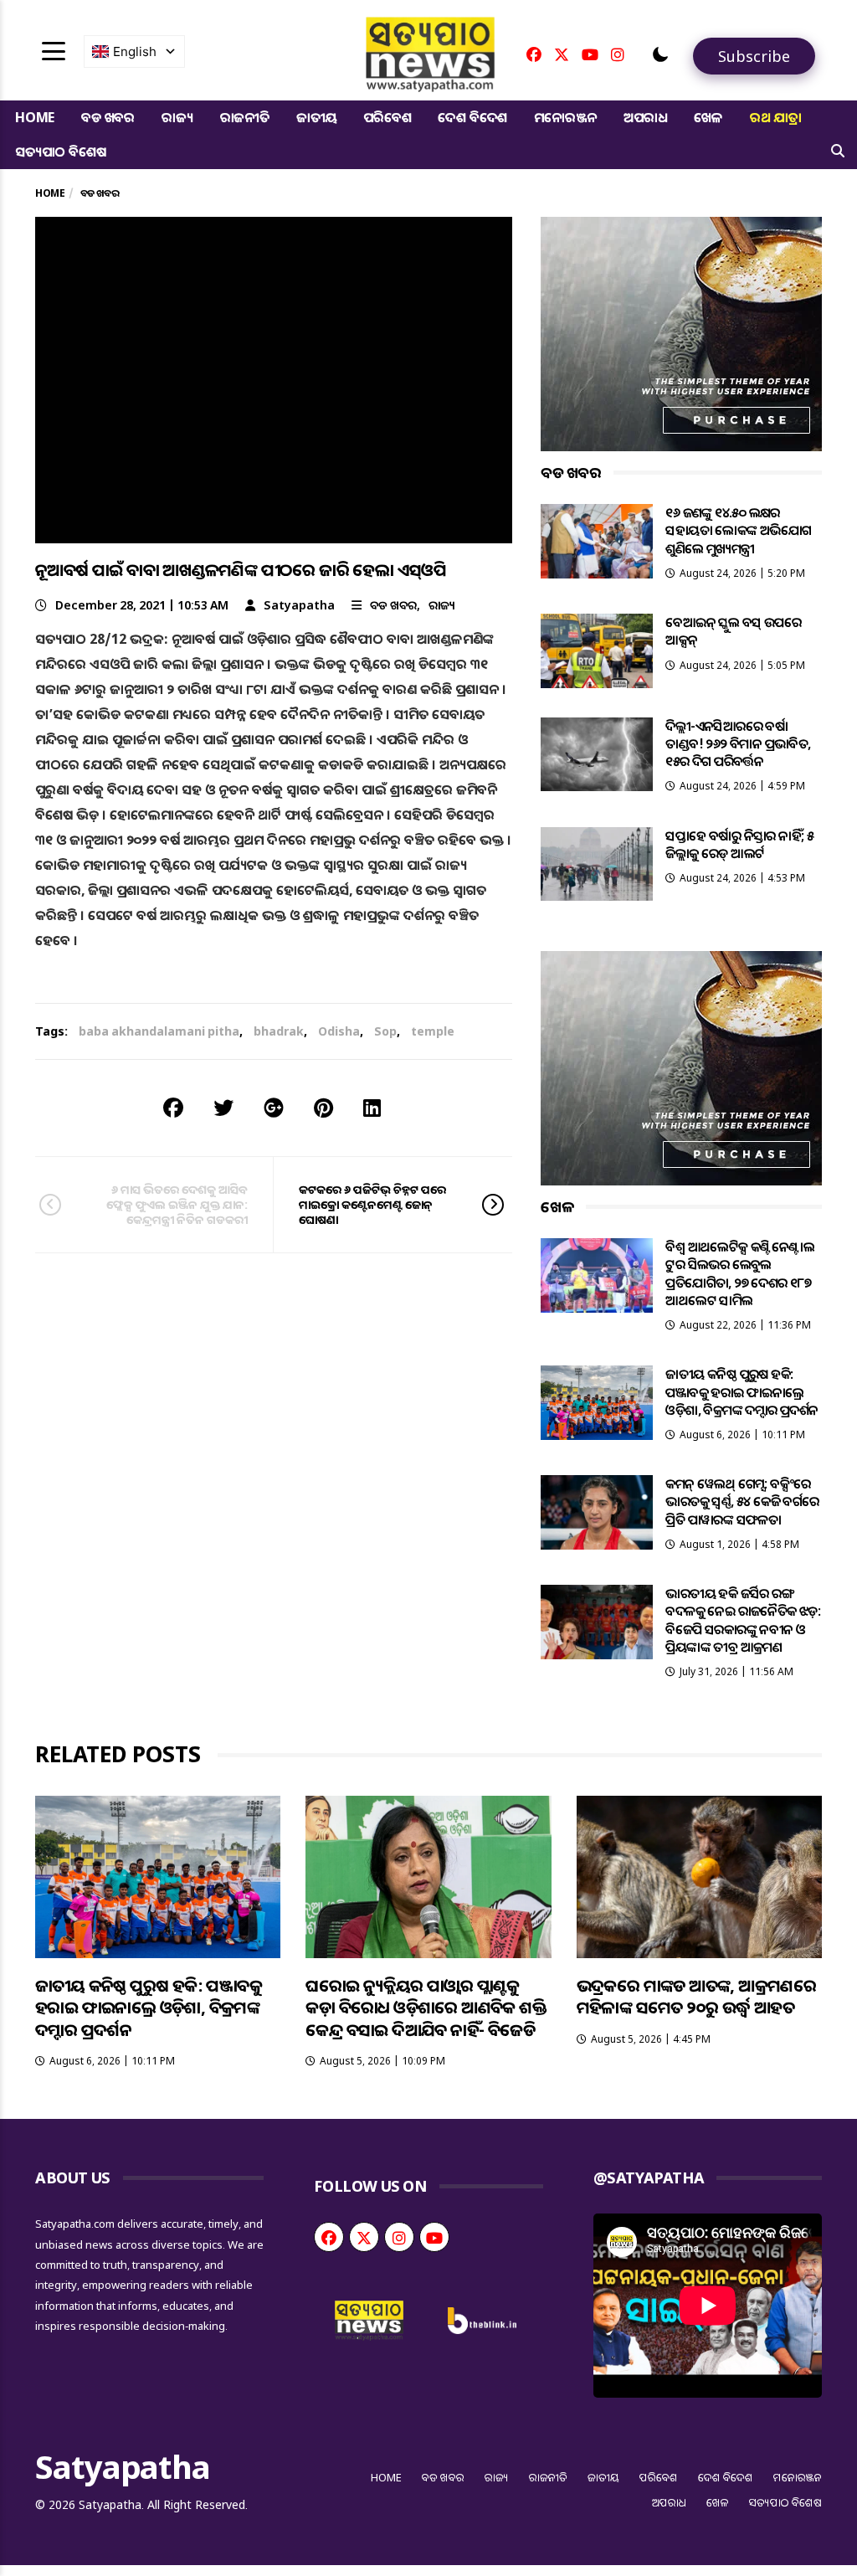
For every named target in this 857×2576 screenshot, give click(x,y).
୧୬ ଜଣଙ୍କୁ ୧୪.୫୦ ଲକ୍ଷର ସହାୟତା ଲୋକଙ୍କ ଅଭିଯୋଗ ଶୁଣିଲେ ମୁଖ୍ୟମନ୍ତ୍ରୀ (738, 530)
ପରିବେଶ (387, 117)
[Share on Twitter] (223, 1107)
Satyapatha (299, 605)
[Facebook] (534, 54)
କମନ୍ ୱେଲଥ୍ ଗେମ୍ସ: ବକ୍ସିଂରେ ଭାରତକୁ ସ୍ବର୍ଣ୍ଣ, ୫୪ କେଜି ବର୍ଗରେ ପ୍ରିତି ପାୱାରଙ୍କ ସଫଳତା (742, 1501)
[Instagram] (618, 54)
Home (35, 117)
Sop (385, 1031)
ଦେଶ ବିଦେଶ (472, 117)
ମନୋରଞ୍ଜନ (565, 117)
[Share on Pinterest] (323, 1107)
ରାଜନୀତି (245, 117)
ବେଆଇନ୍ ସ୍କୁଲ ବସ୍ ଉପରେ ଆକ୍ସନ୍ (733, 631)
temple (433, 1031)
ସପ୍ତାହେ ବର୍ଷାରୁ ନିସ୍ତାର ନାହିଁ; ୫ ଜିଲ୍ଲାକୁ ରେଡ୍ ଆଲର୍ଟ (739, 844)
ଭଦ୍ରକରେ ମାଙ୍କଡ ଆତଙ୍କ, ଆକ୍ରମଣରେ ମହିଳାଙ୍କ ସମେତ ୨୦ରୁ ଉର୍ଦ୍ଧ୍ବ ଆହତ (697, 1997)
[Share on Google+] (274, 1107)
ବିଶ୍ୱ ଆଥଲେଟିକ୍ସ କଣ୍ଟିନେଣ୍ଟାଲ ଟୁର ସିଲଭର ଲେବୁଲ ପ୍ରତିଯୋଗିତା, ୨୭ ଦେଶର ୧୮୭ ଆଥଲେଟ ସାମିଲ (740, 1273)
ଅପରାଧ (645, 117)
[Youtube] (590, 54)
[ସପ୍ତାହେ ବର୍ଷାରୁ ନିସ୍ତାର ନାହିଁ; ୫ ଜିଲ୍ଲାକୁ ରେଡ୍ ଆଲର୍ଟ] (597, 864)
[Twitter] (562, 54)
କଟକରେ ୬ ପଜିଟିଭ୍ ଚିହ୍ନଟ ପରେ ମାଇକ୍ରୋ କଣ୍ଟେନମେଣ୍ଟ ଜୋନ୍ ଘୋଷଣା (372, 1204)
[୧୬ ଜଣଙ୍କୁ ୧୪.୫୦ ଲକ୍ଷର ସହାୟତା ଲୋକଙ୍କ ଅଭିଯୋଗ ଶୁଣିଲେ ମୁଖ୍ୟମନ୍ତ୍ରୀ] (597, 541)
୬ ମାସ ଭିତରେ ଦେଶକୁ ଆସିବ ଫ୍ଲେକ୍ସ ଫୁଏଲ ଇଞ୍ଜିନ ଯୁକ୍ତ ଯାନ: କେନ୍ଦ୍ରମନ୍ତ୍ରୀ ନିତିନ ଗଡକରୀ (177, 1204)
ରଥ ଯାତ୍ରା (776, 117)
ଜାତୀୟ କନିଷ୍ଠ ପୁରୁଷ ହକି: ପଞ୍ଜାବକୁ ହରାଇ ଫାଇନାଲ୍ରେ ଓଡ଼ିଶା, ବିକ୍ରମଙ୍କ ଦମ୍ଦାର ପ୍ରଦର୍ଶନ (742, 1392)
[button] (660, 54)
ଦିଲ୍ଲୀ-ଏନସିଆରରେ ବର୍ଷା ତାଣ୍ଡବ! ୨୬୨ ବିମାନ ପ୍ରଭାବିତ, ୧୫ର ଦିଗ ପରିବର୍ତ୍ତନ (738, 744)
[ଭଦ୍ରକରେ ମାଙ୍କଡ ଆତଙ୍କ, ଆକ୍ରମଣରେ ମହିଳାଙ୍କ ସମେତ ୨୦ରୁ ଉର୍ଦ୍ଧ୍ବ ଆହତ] (699, 1877)
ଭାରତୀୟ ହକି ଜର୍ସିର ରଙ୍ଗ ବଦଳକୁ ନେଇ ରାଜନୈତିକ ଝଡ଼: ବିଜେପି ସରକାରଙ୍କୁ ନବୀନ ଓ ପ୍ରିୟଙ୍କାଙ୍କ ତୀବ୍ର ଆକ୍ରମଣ (743, 1620)
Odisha (339, 1031)
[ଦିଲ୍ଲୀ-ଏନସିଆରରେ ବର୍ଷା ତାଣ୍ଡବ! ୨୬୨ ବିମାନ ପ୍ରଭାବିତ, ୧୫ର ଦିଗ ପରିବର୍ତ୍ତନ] (597, 755)
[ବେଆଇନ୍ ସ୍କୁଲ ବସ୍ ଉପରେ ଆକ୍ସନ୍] (597, 651)
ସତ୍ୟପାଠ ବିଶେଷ (60, 152)
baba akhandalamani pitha (159, 1031)
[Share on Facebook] (173, 1107)
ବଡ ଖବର (108, 117)
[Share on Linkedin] (372, 1107)
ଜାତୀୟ (316, 117)
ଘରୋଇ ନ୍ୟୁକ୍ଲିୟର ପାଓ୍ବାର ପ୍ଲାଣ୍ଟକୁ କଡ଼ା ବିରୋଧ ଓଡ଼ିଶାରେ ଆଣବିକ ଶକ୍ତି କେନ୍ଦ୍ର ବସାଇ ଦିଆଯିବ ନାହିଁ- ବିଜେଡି (426, 2008)
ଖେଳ (708, 117)
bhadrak (279, 1031)
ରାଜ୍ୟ (177, 117)
